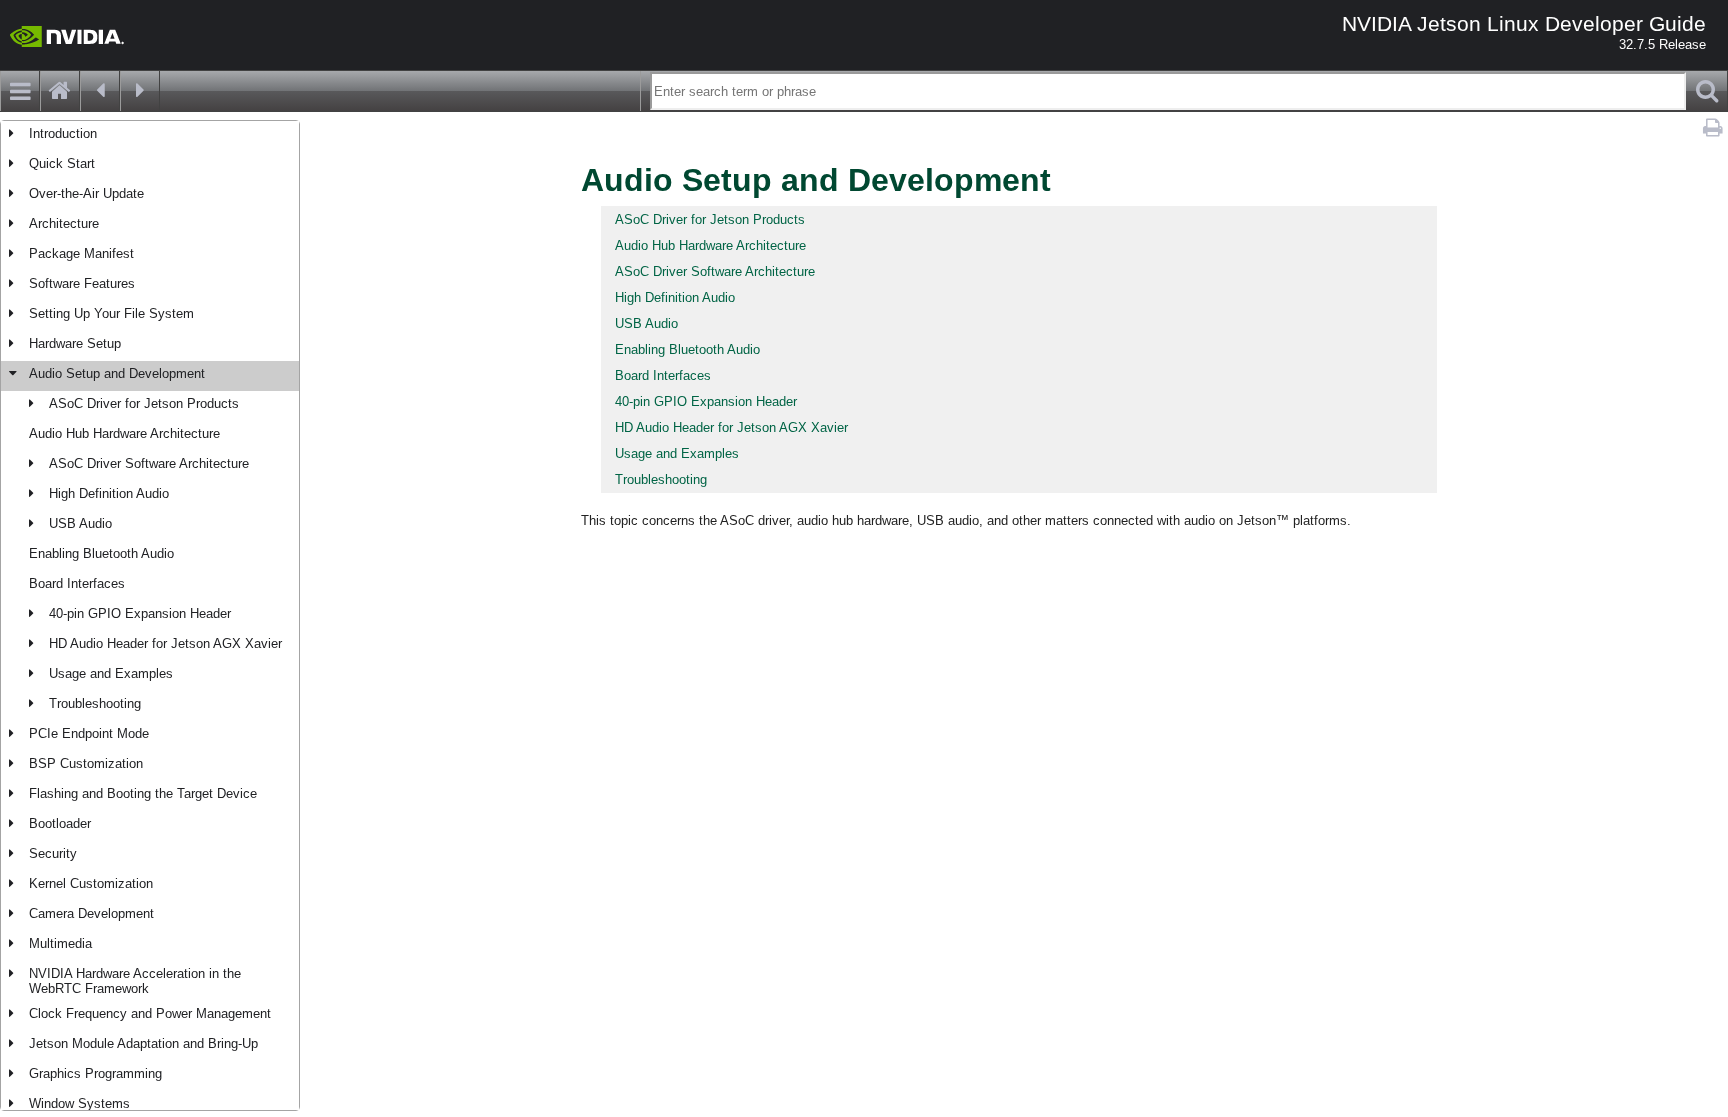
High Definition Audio (109, 493)
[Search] (1707, 91)
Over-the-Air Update (86, 193)
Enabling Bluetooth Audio (101, 553)
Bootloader (60, 823)
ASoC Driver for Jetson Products (144, 403)
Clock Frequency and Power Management (150, 1013)
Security (53, 853)
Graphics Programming (95, 1073)
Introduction (63, 133)
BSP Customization (86, 763)
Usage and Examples (111, 673)
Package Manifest (81, 253)
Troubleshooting (95, 703)
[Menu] (20, 91)
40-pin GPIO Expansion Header (140, 613)
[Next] (140, 91)
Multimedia (60, 943)
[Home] (60, 91)
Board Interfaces (77, 583)
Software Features (82, 283)
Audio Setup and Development (117, 373)
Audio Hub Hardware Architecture (124, 433)
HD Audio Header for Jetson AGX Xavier (165, 643)
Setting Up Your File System (111, 313)
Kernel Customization (91, 883)
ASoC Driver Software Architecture (149, 463)
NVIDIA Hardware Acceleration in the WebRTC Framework (135, 981)
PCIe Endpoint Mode (89, 733)
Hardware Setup (75, 343)
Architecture (64, 223)
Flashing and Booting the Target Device (143, 793)
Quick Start (62, 163)
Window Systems (79, 1103)
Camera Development (91, 913)
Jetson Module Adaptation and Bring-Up (143, 1043)
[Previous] (100, 91)
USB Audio (80, 523)
